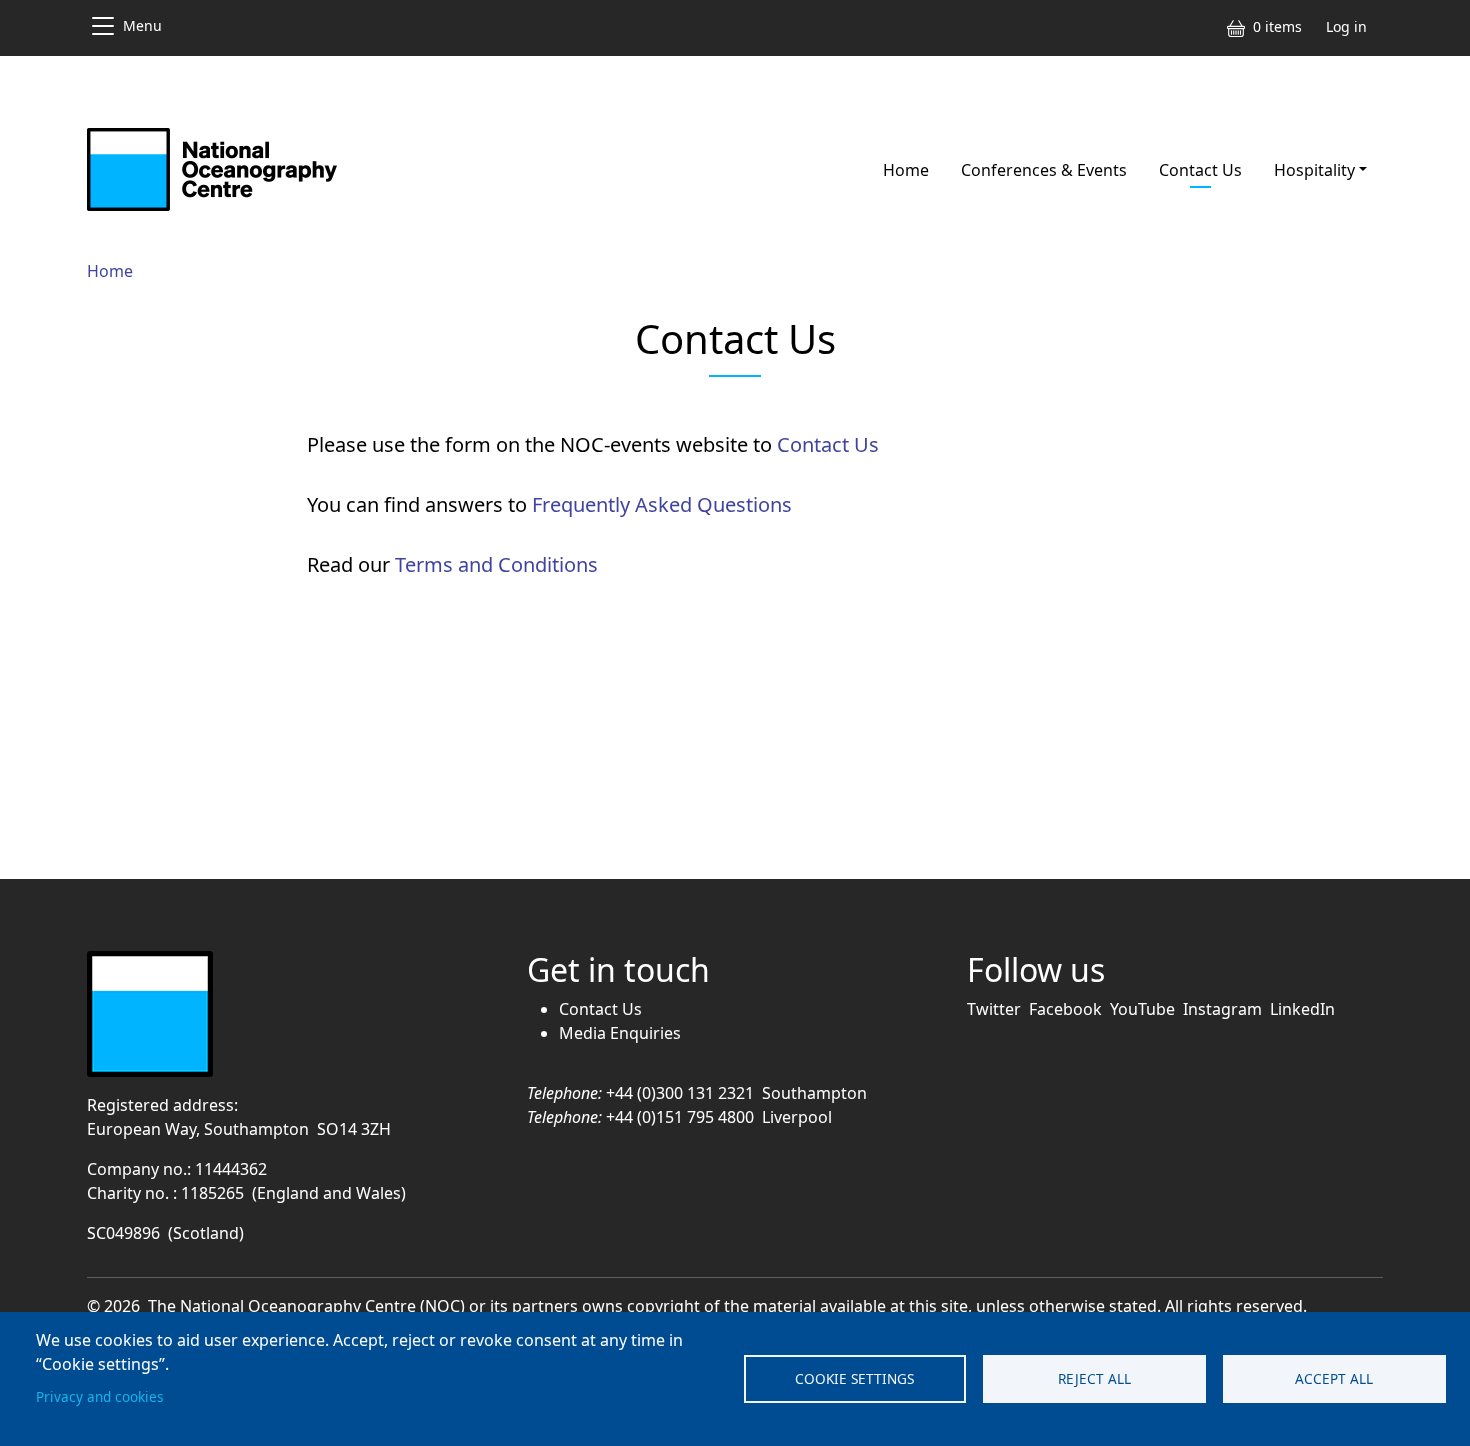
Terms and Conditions (496, 564)
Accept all (1334, 1378)
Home (906, 170)
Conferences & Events (1044, 170)
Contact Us (1200, 170)
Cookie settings (854, 1378)
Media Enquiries (620, 1033)
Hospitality (1314, 170)
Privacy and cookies (100, 1396)
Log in (1346, 26)
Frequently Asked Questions (662, 504)
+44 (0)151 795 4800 (680, 1117)
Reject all (1094, 1378)
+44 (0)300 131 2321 (680, 1093)
